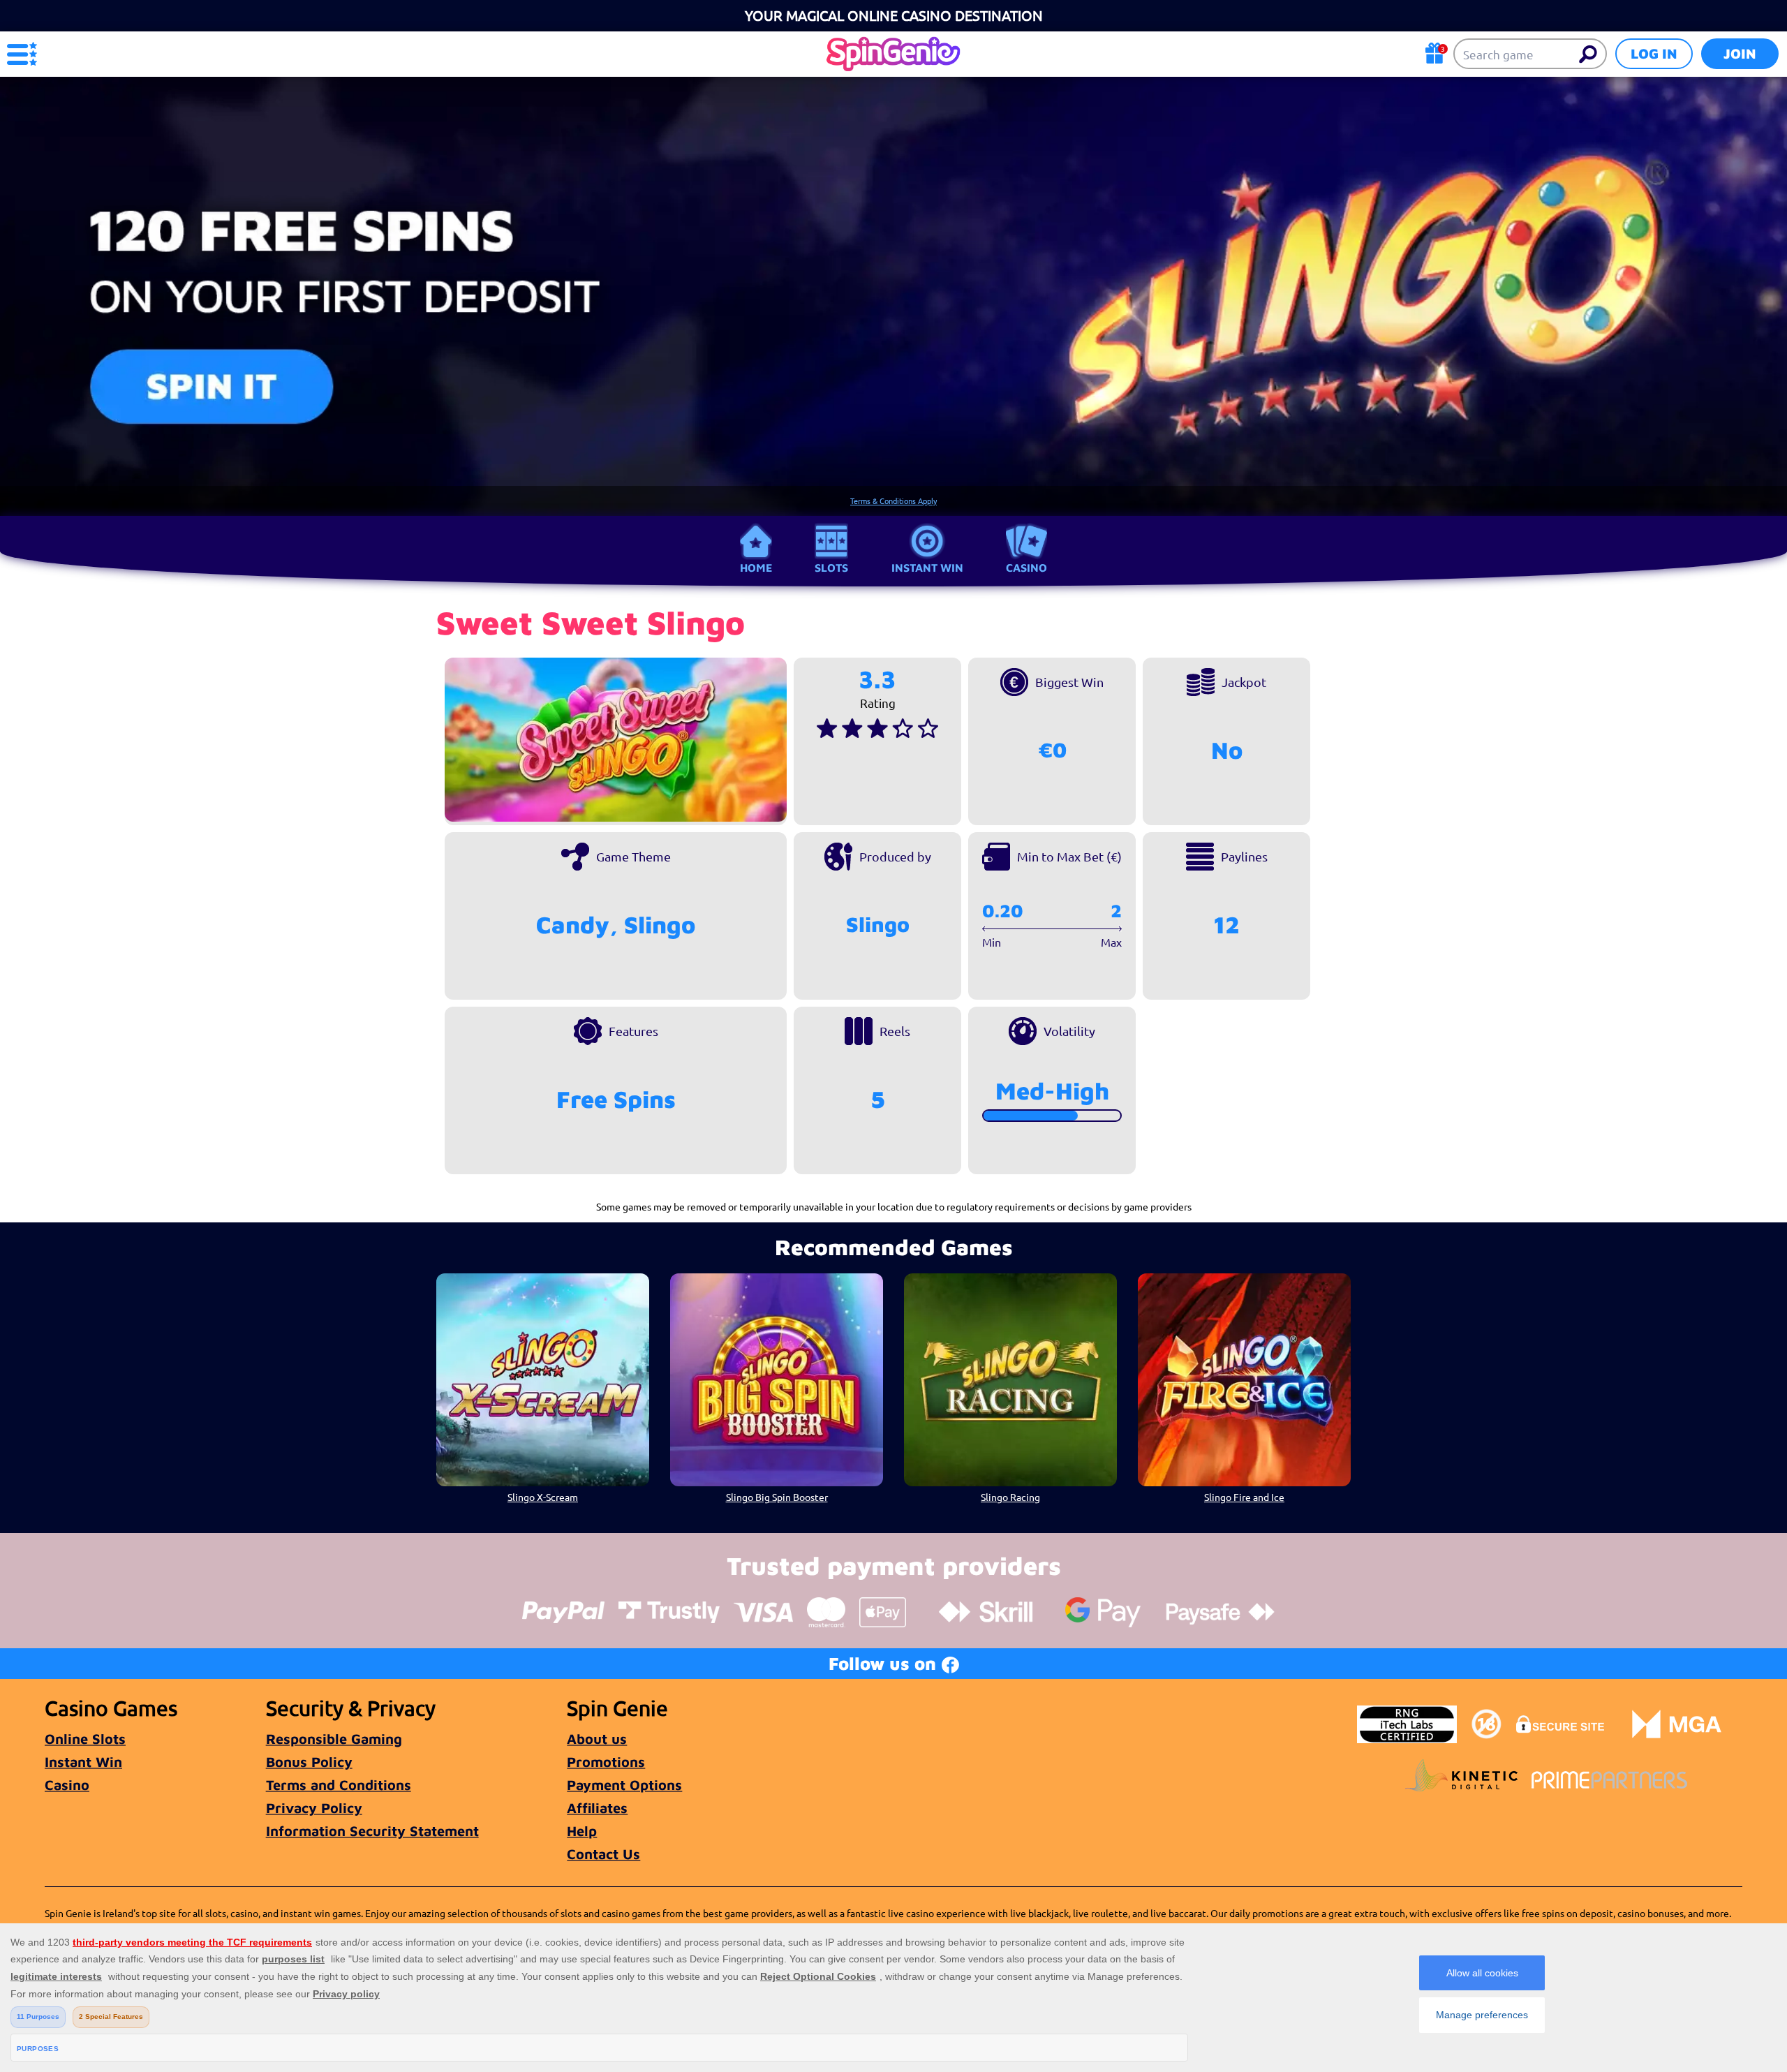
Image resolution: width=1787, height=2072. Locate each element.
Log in (1654, 53)
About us (597, 1739)
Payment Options (624, 1785)
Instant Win (927, 568)
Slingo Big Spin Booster (777, 1497)
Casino (1026, 568)
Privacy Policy (314, 1808)
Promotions (606, 1762)
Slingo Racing (1010, 1497)
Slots (831, 568)
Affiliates (597, 1808)
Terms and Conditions (339, 1785)
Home (756, 568)
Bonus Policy (309, 1762)
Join (1740, 53)
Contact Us (603, 1854)
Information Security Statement (372, 1831)
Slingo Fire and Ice (1244, 1497)
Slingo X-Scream (543, 1497)
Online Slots (85, 1739)
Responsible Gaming (334, 1739)
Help (582, 1831)
